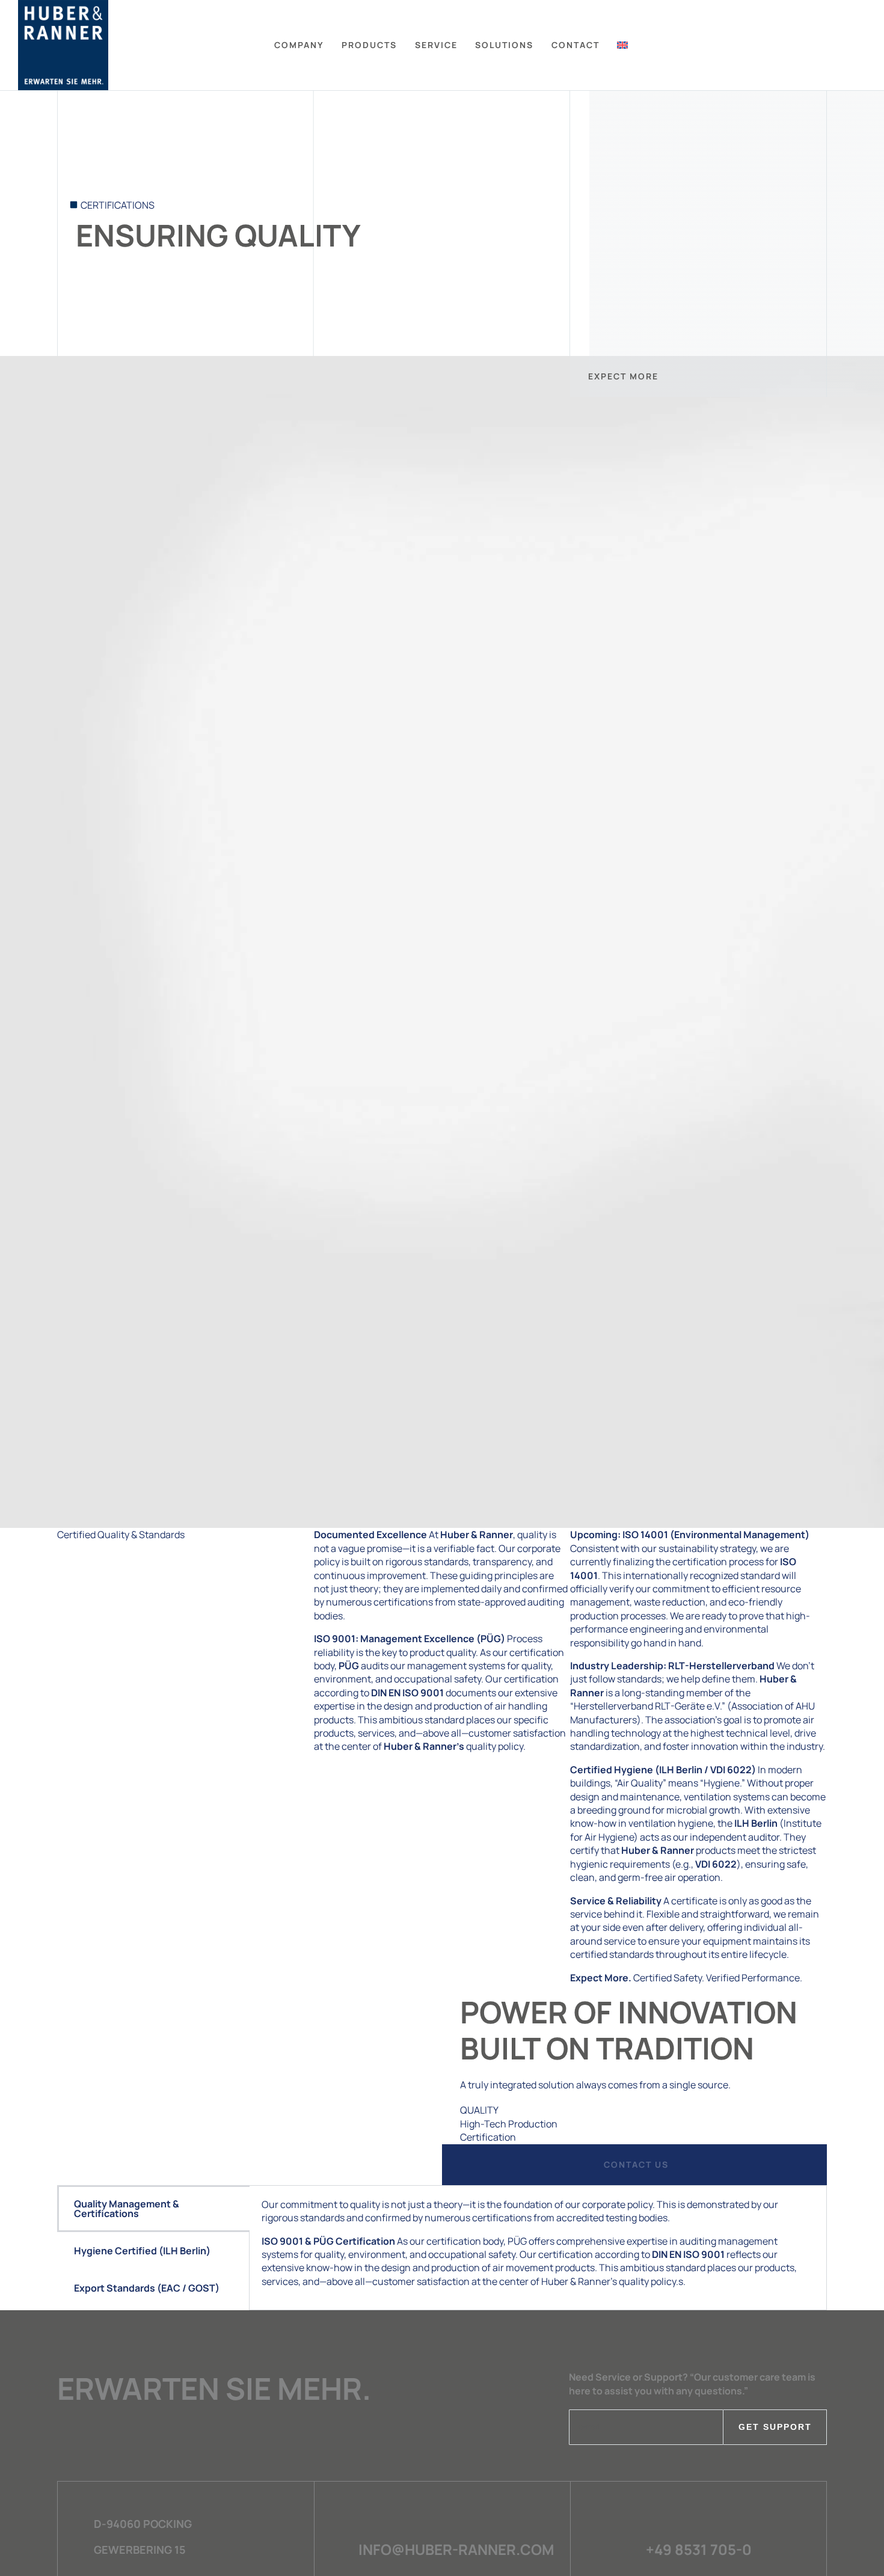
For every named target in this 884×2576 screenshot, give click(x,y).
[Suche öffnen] (861, 45)
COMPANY (299, 45)
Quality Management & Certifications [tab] (127, 2209)
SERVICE (436, 45)
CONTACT (576, 45)
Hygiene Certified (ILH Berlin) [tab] (142, 2251)
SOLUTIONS (504, 45)
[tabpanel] (538, 2248)
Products (369, 45)
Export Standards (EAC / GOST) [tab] (147, 2288)
